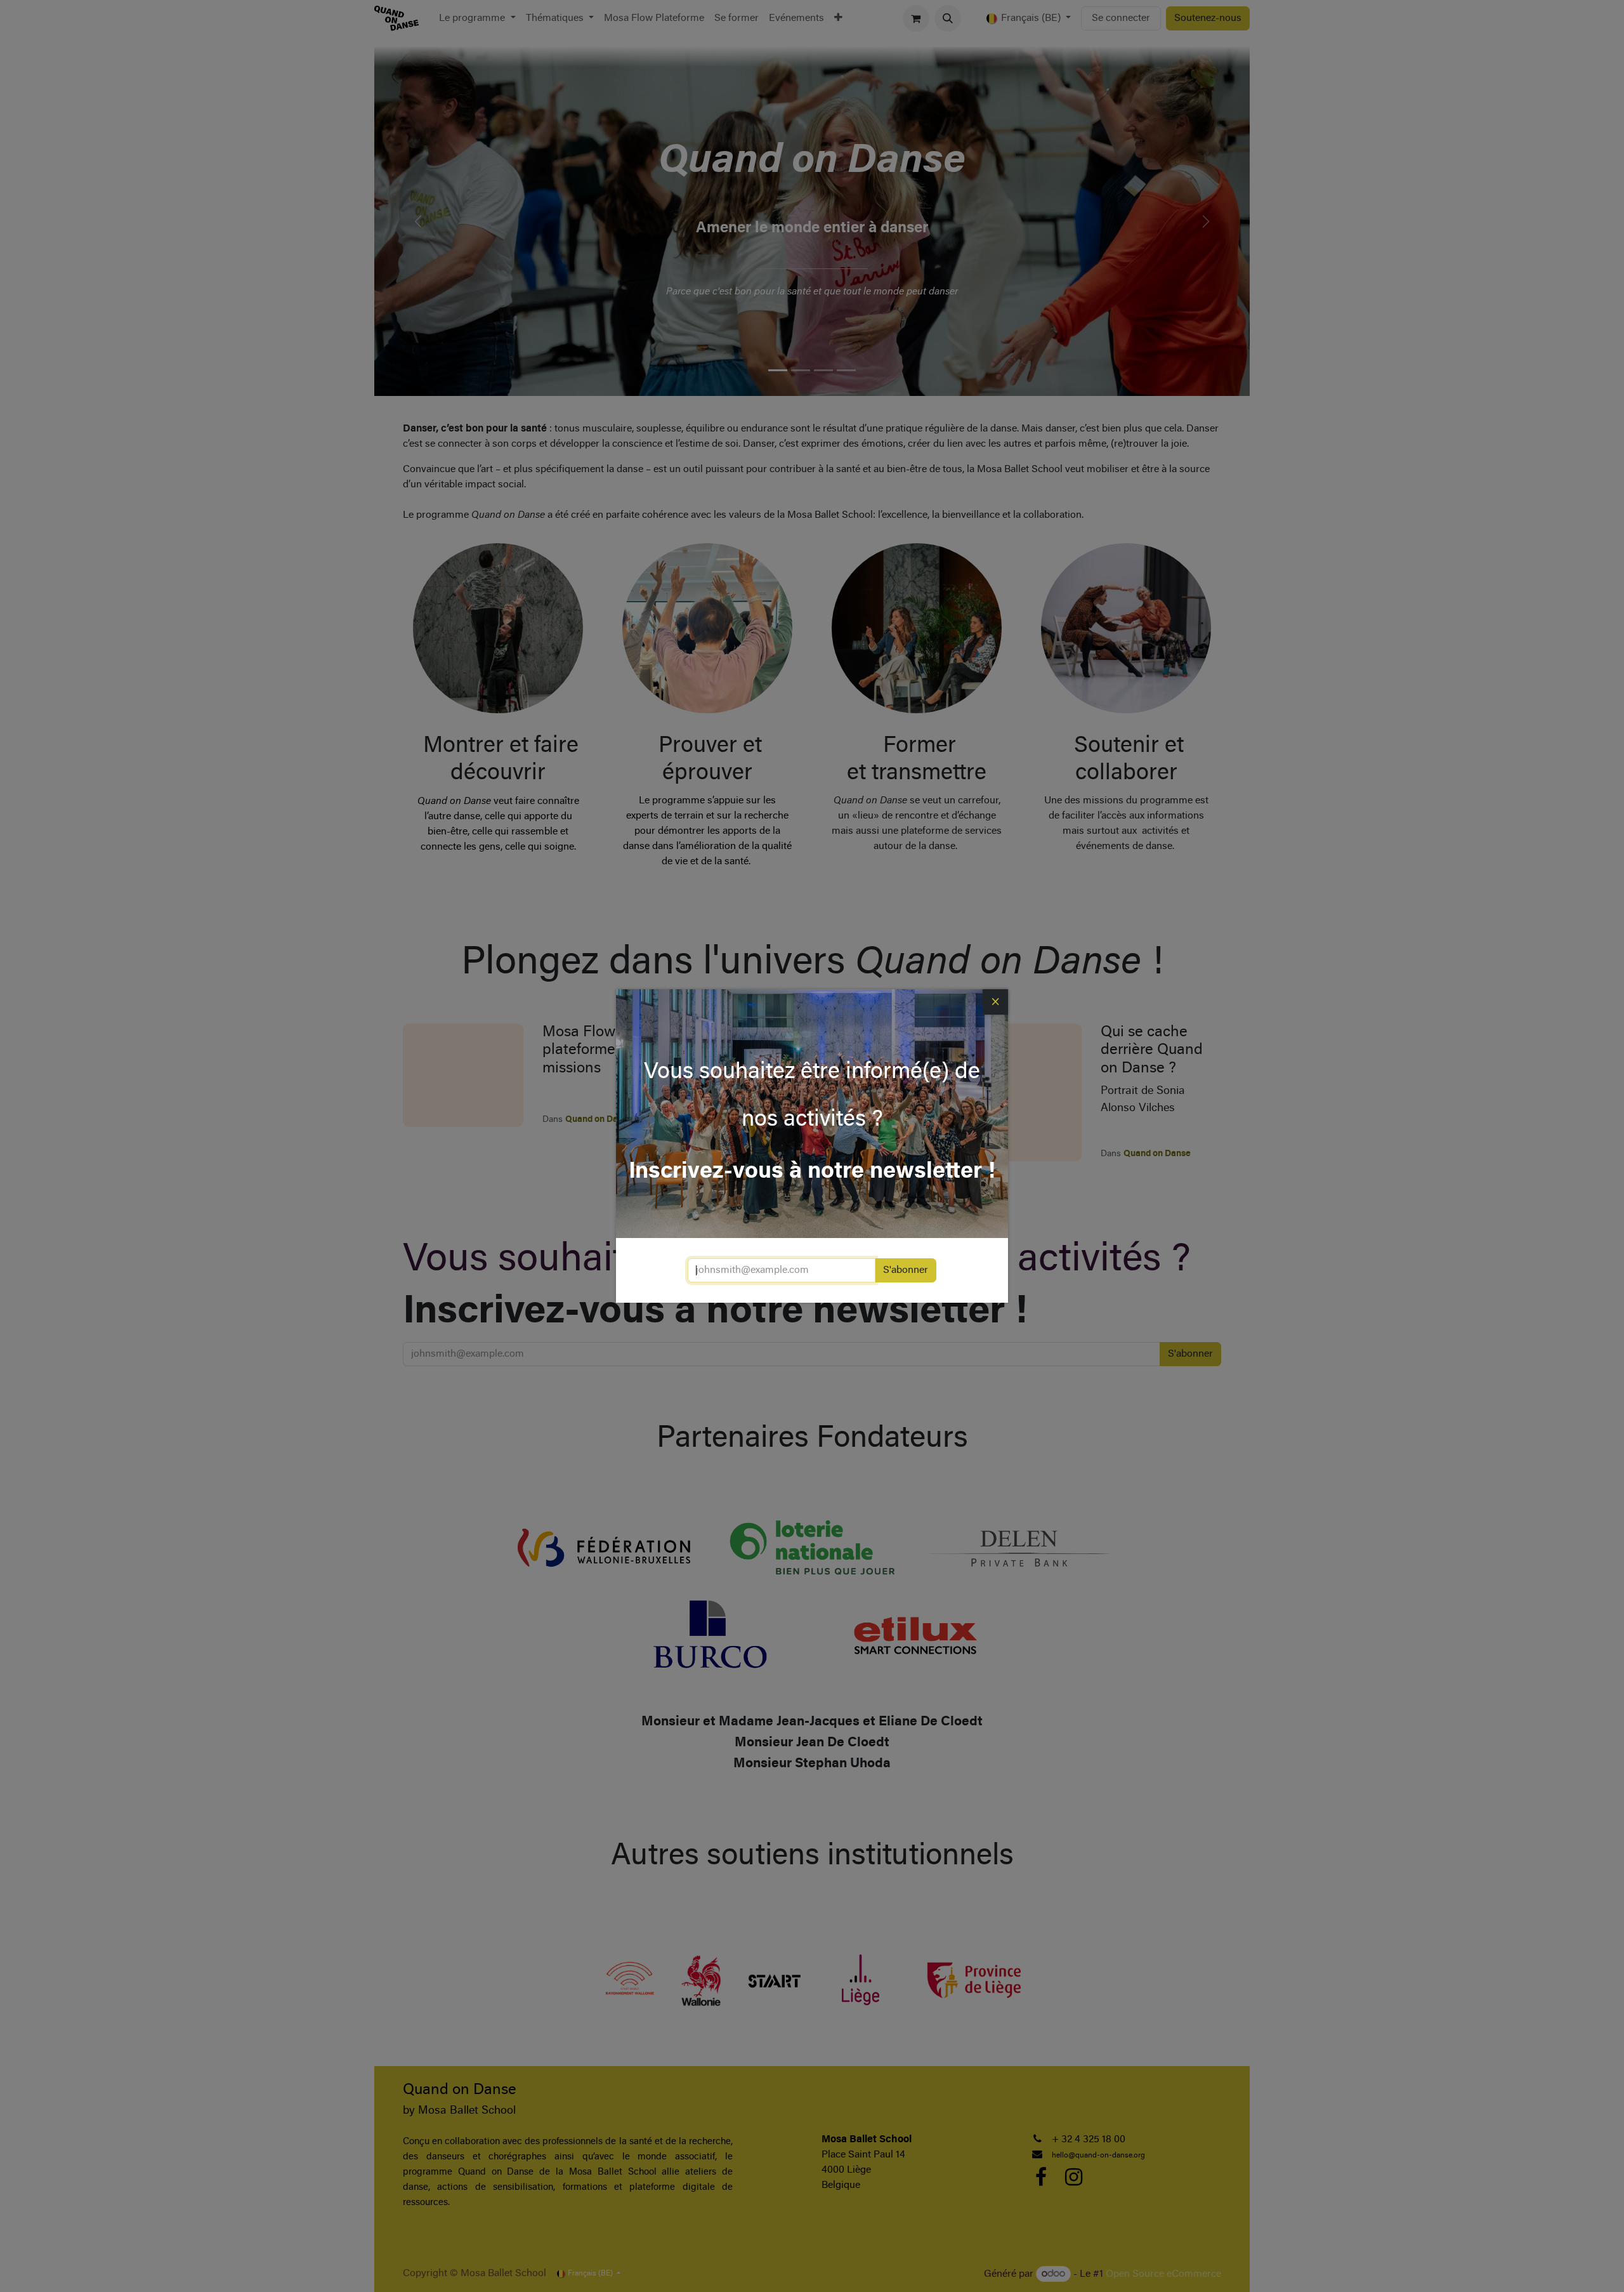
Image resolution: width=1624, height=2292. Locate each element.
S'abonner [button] (906, 1270)
